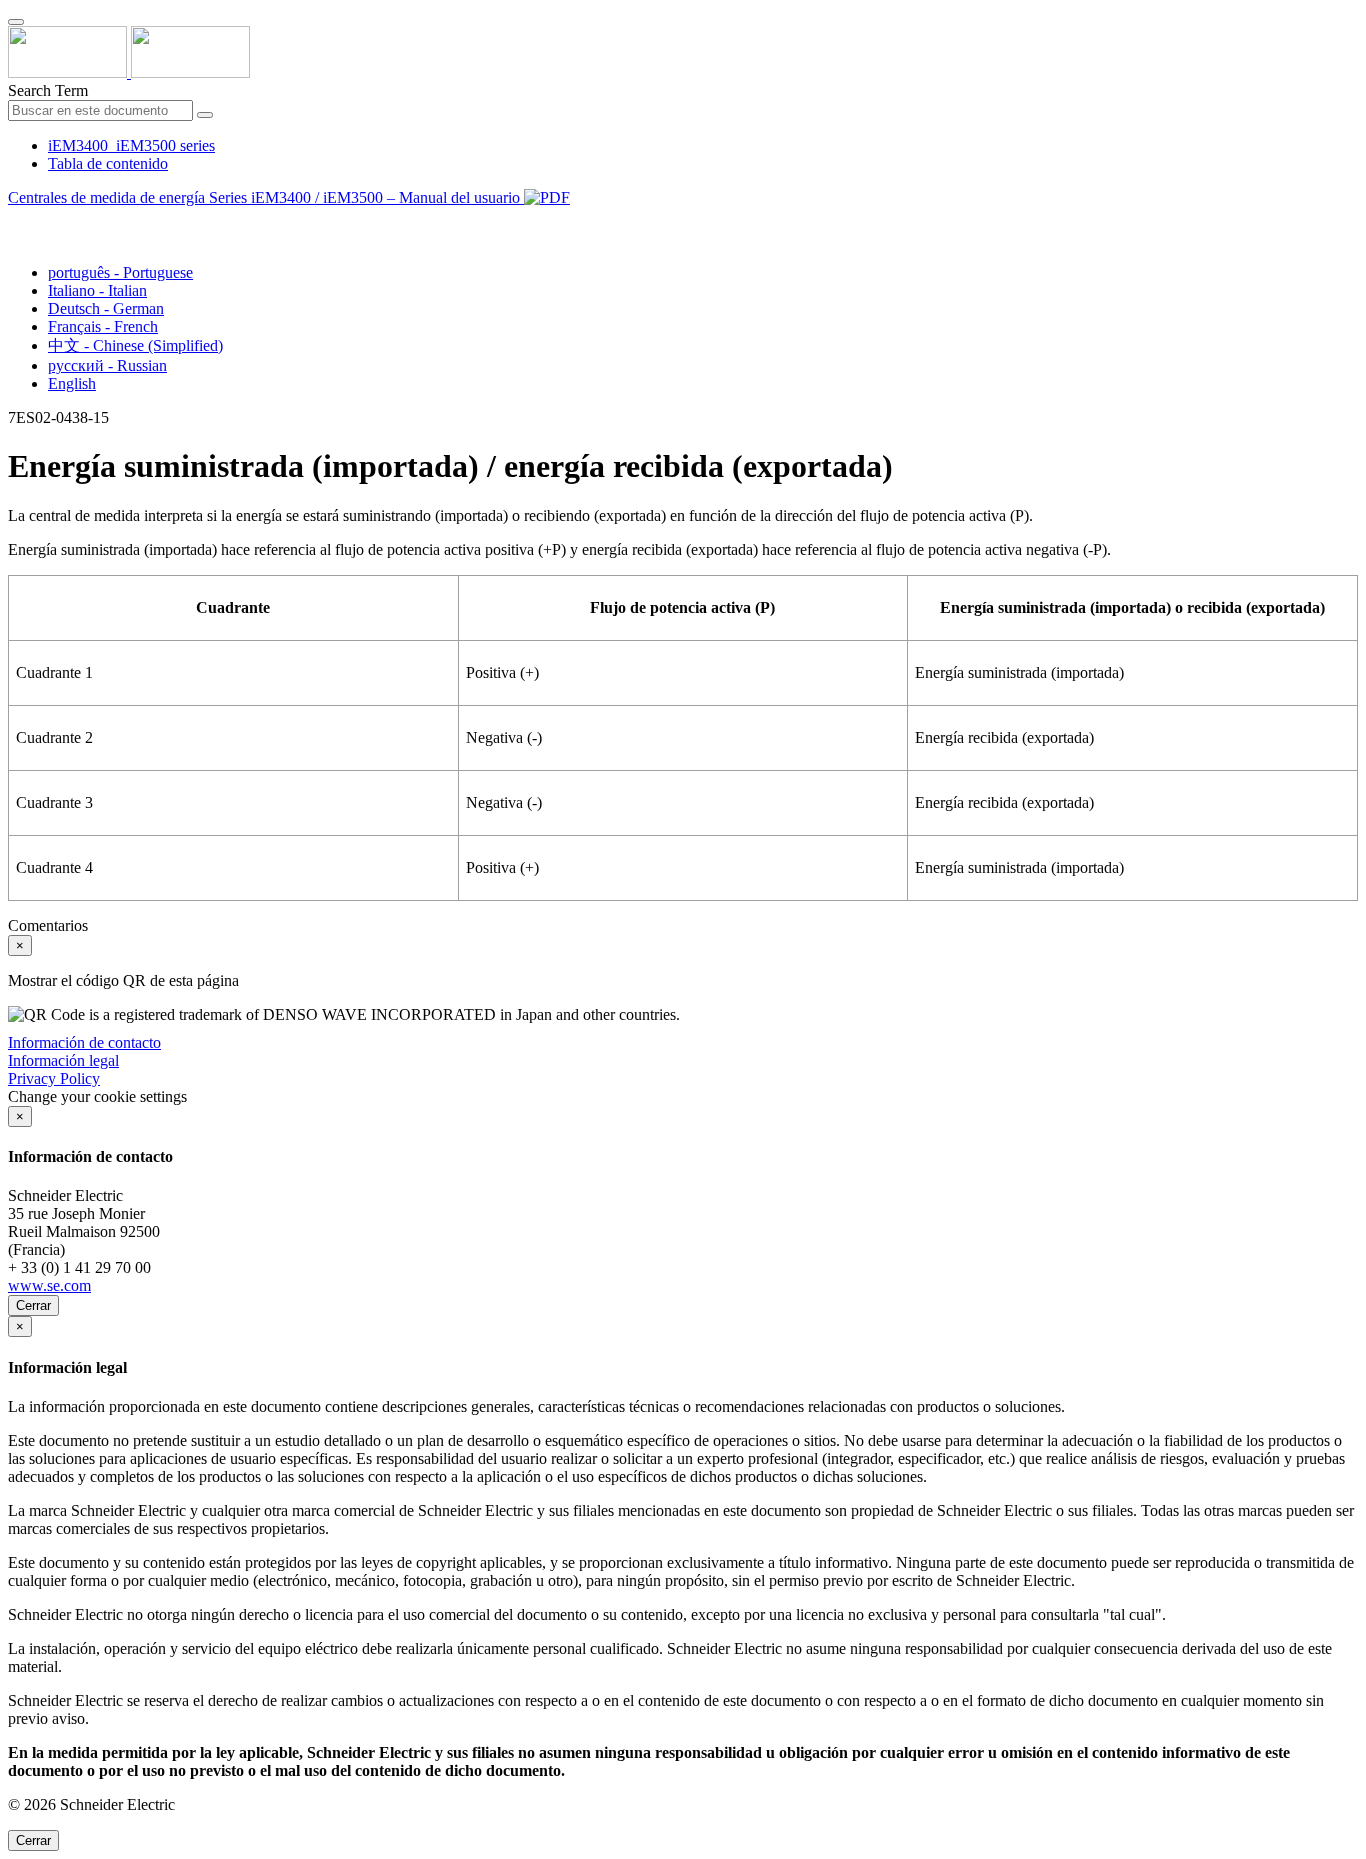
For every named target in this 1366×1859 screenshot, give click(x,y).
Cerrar (33, 1305)
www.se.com (49, 1285)
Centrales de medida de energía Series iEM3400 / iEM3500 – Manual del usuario (266, 197)
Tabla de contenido (108, 163)
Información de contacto (84, 1042)
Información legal (63, 1060)
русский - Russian (107, 365)
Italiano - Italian (97, 290)
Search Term (48, 90)
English (72, 383)
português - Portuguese (120, 272)
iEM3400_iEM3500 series (131, 145)
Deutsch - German (106, 308)
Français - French (103, 326)
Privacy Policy (54, 1078)
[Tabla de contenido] (16, 220)
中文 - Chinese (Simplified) (135, 345)
